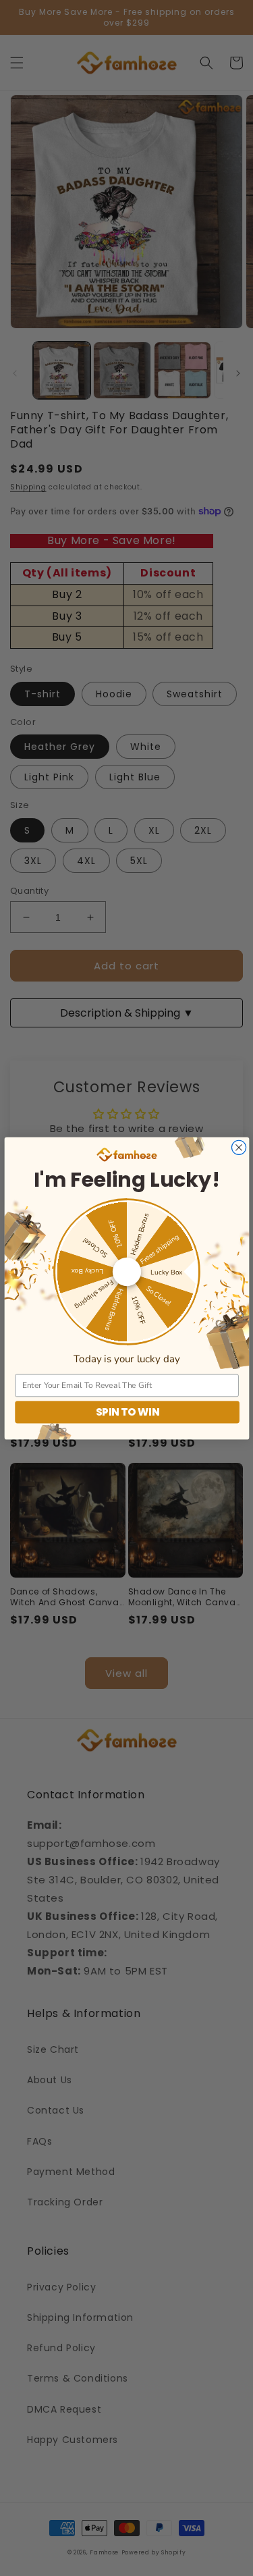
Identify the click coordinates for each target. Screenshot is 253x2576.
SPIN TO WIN (127, 1412)
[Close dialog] (238, 1147)
